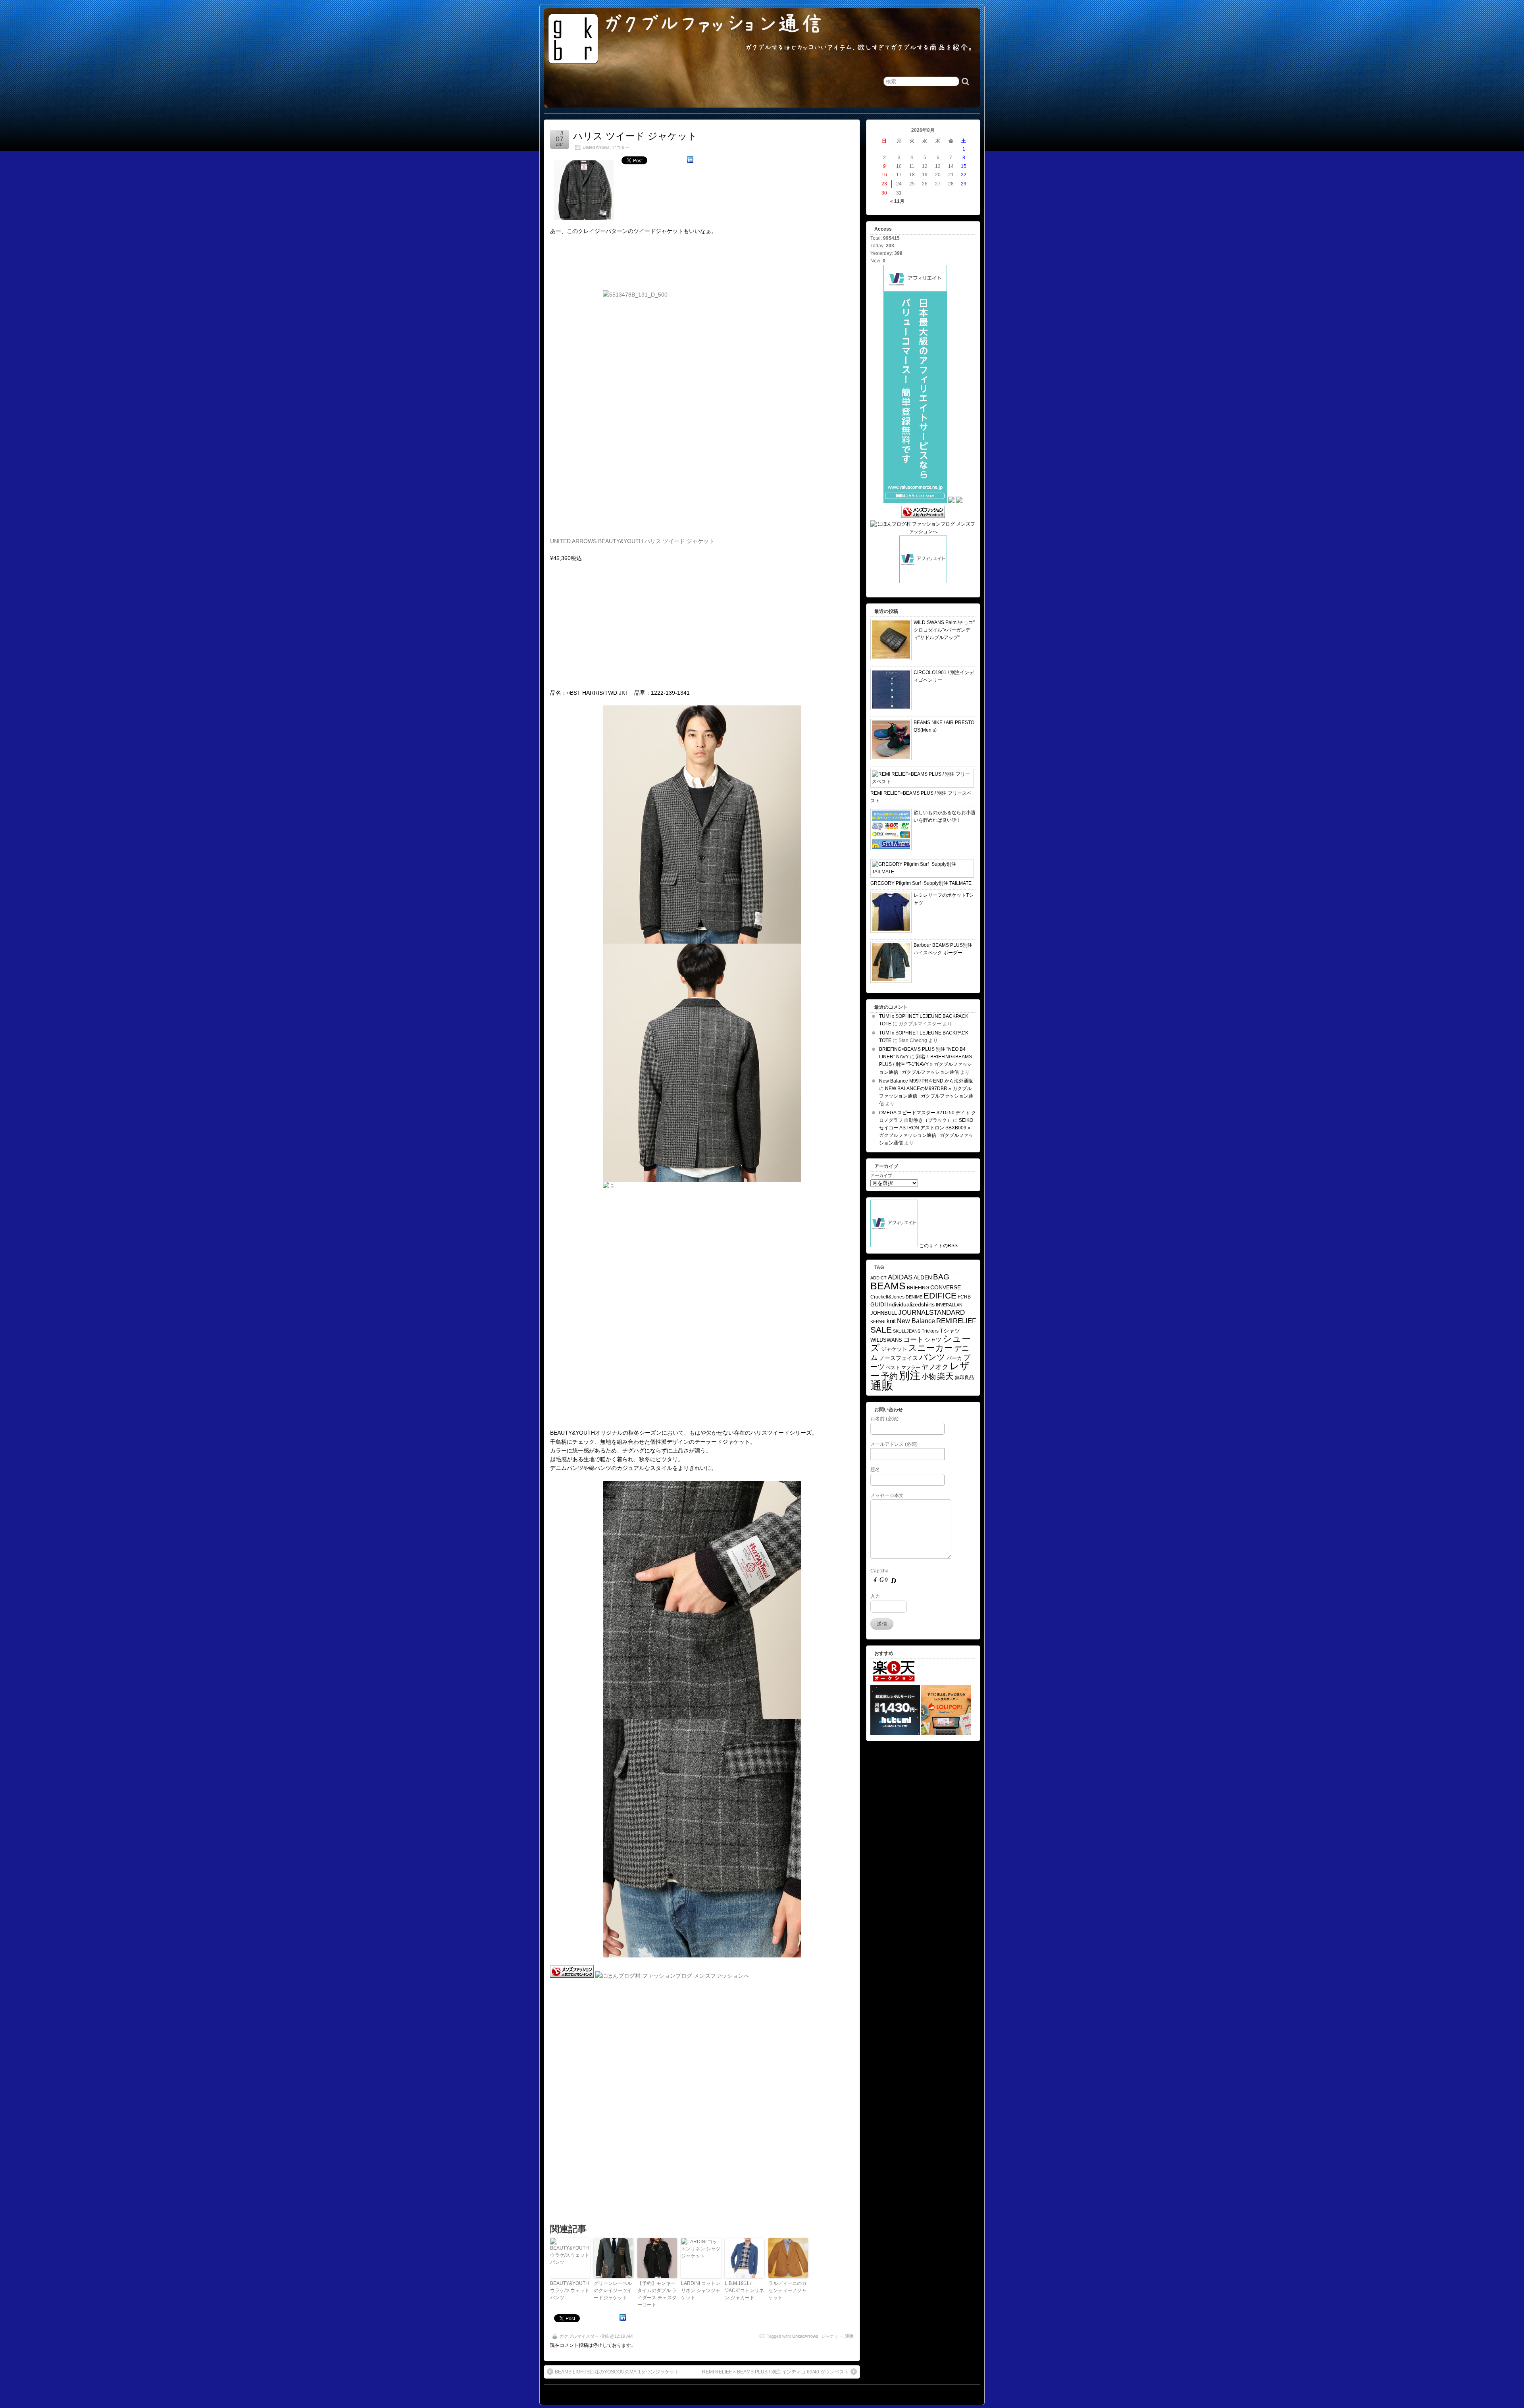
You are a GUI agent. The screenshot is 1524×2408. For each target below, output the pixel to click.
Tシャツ (950, 1331)
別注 (910, 1375)
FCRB (964, 1297)
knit (891, 1321)
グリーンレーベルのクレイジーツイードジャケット (613, 2290)
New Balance (916, 1321)
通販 (849, 2336)
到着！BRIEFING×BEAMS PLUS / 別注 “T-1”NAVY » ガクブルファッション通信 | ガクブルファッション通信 (926, 1064)
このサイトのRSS (938, 1246)
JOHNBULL (884, 1313)
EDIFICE (940, 1296)
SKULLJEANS (907, 1331)
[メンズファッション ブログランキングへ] (572, 1976)
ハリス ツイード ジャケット (635, 136)
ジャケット (832, 2336)
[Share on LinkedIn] (690, 161)
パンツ (932, 1357)
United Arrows (596, 147)
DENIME (914, 1297)
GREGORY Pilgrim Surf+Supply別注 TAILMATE (921, 883)
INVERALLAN (949, 1305)
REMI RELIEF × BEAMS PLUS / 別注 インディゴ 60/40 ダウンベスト (775, 2372)
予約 (889, 1376)
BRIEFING (918, 1288)
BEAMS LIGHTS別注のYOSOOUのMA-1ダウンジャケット (617, 2372)
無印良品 (964, 1377)
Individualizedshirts (911, 1305)
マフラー (911, 1368)
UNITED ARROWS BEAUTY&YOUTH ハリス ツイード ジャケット (632, 541)
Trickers (930, 1331)
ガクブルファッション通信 (714, 23)
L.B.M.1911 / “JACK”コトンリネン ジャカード (744, 2290)
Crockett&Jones (887, 1297)
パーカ (954, 1358)
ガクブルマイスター (579, 2336)
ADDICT (878, 1278)
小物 (929, 1376)
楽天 (945, 1376)
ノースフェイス (899, 1358)
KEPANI (878, 1322)
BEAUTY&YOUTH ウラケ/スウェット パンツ (570, 2290)
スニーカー (930, 1348)
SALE (881, 1330)
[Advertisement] (694, 85)
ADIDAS (900, 1277)
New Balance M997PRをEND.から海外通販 (926, 1081)
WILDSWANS (886, 1340)
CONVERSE (946, 1288)
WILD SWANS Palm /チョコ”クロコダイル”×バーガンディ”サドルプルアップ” (944, 630)
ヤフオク (935, 1367)
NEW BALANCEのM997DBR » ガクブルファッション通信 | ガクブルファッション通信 (926, 1096)
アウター (621, 147)
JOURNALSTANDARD (931, 1313)
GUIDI (878, 1304)
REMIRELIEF (956, 1321)
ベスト (893, 1368)
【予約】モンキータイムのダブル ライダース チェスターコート (657, 2294)
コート (913, 1340)
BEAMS (888, 1286)
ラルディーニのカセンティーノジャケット (787, 2290)
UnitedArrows (805, 2336)
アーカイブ (881, 1175)
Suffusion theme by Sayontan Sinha (945, 2393)
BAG (941, 1277)
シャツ (933, 1340)
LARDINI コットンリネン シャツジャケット (701, 2290)
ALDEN (923, 1277)
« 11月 (897, 201)
